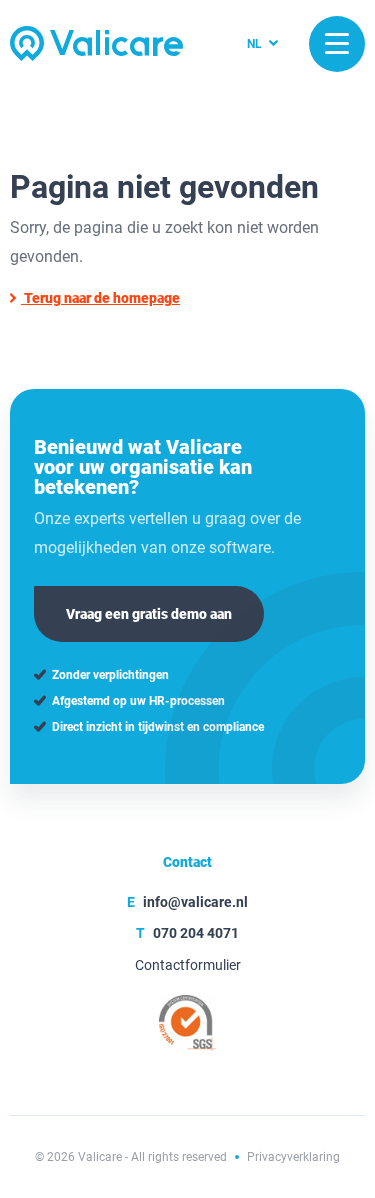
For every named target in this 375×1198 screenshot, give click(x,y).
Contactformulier (188, 965)
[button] (337, 44)
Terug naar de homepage (100, 298)
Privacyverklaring (293, 1157)
